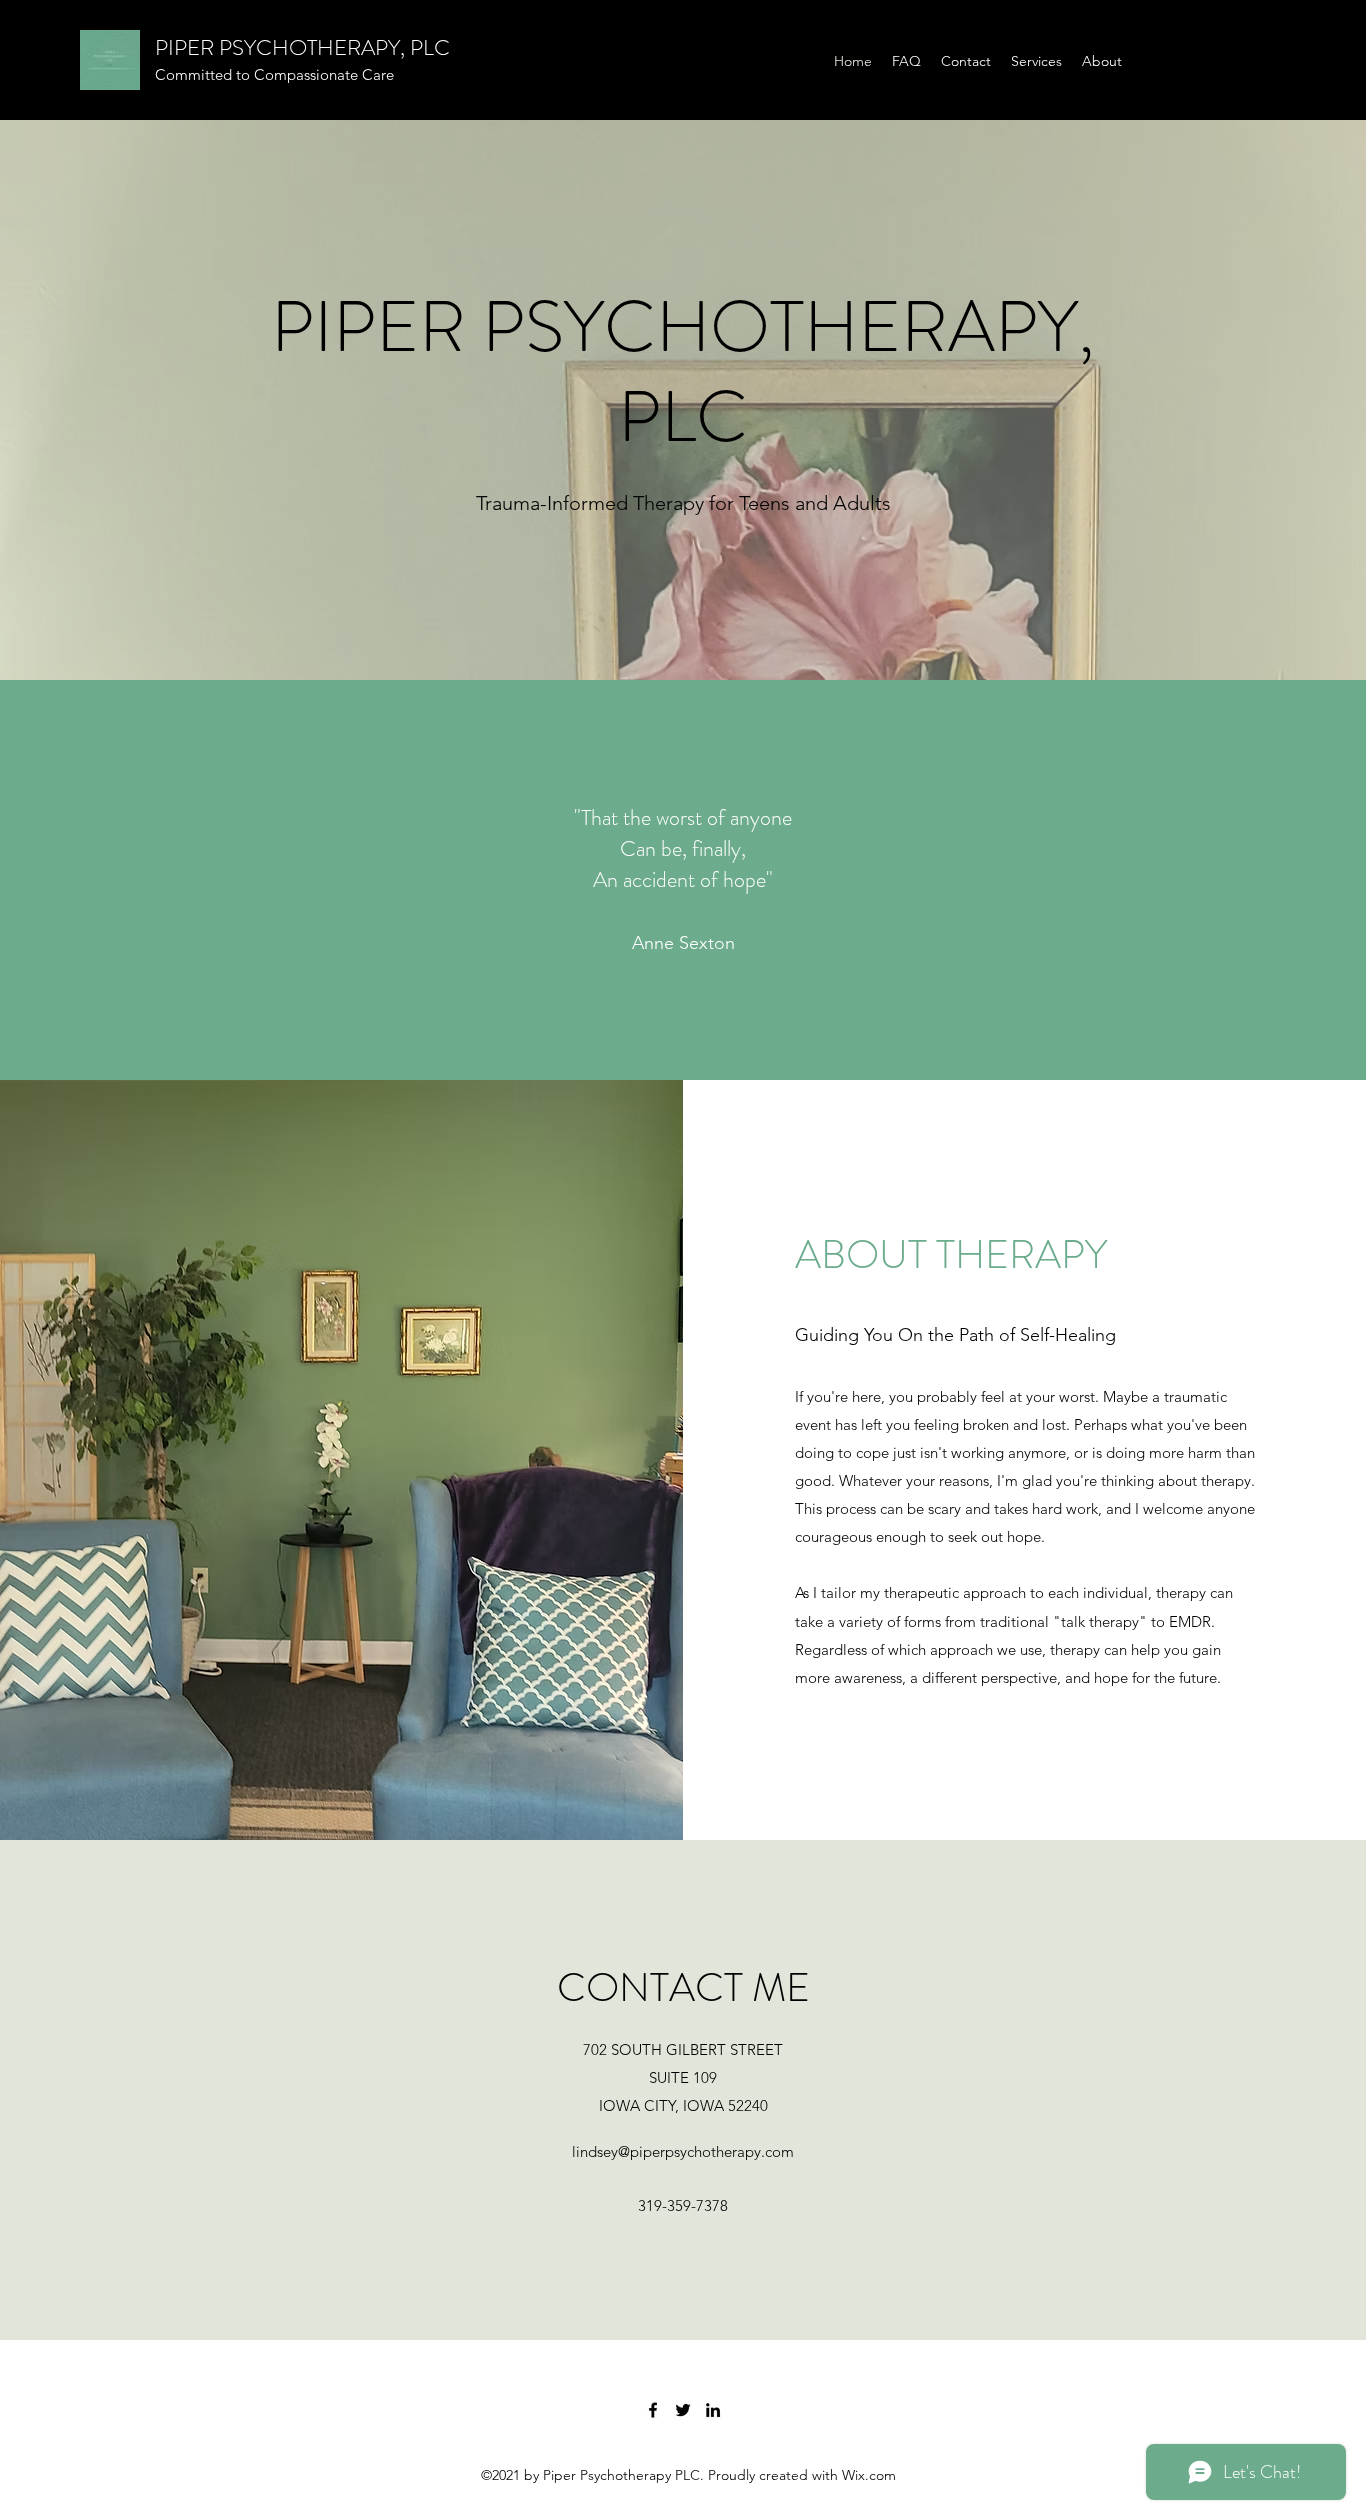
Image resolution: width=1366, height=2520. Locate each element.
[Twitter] (683, 2410)
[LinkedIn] (713, 2410)
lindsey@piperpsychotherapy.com (683, 2151)
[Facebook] (653, 2410)
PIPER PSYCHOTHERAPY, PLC (302, 47)
